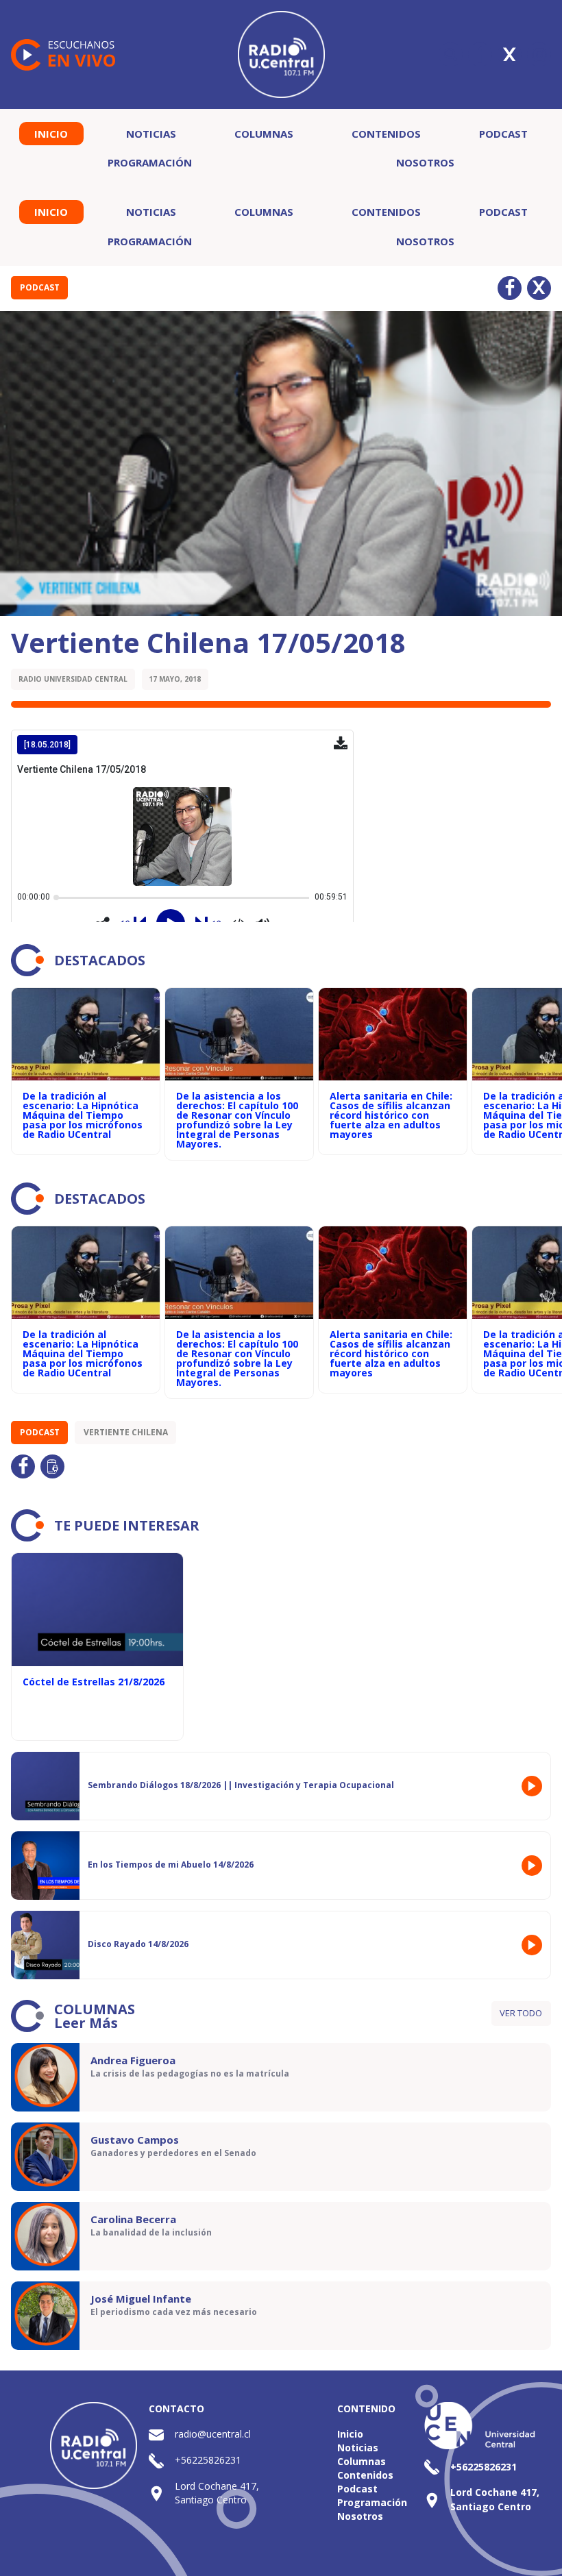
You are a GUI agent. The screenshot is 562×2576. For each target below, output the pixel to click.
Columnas (264, 134)
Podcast (503, 134)
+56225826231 (208, 2460)
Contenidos (386, 134)
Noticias (151, 134)
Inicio (51, 134)
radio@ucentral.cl (213, 2434)
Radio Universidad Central (73, 679)
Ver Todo (521, 2013)
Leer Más (86, 2023)
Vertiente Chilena (126, 1432)
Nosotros (425, 162)
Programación (150, 162)
